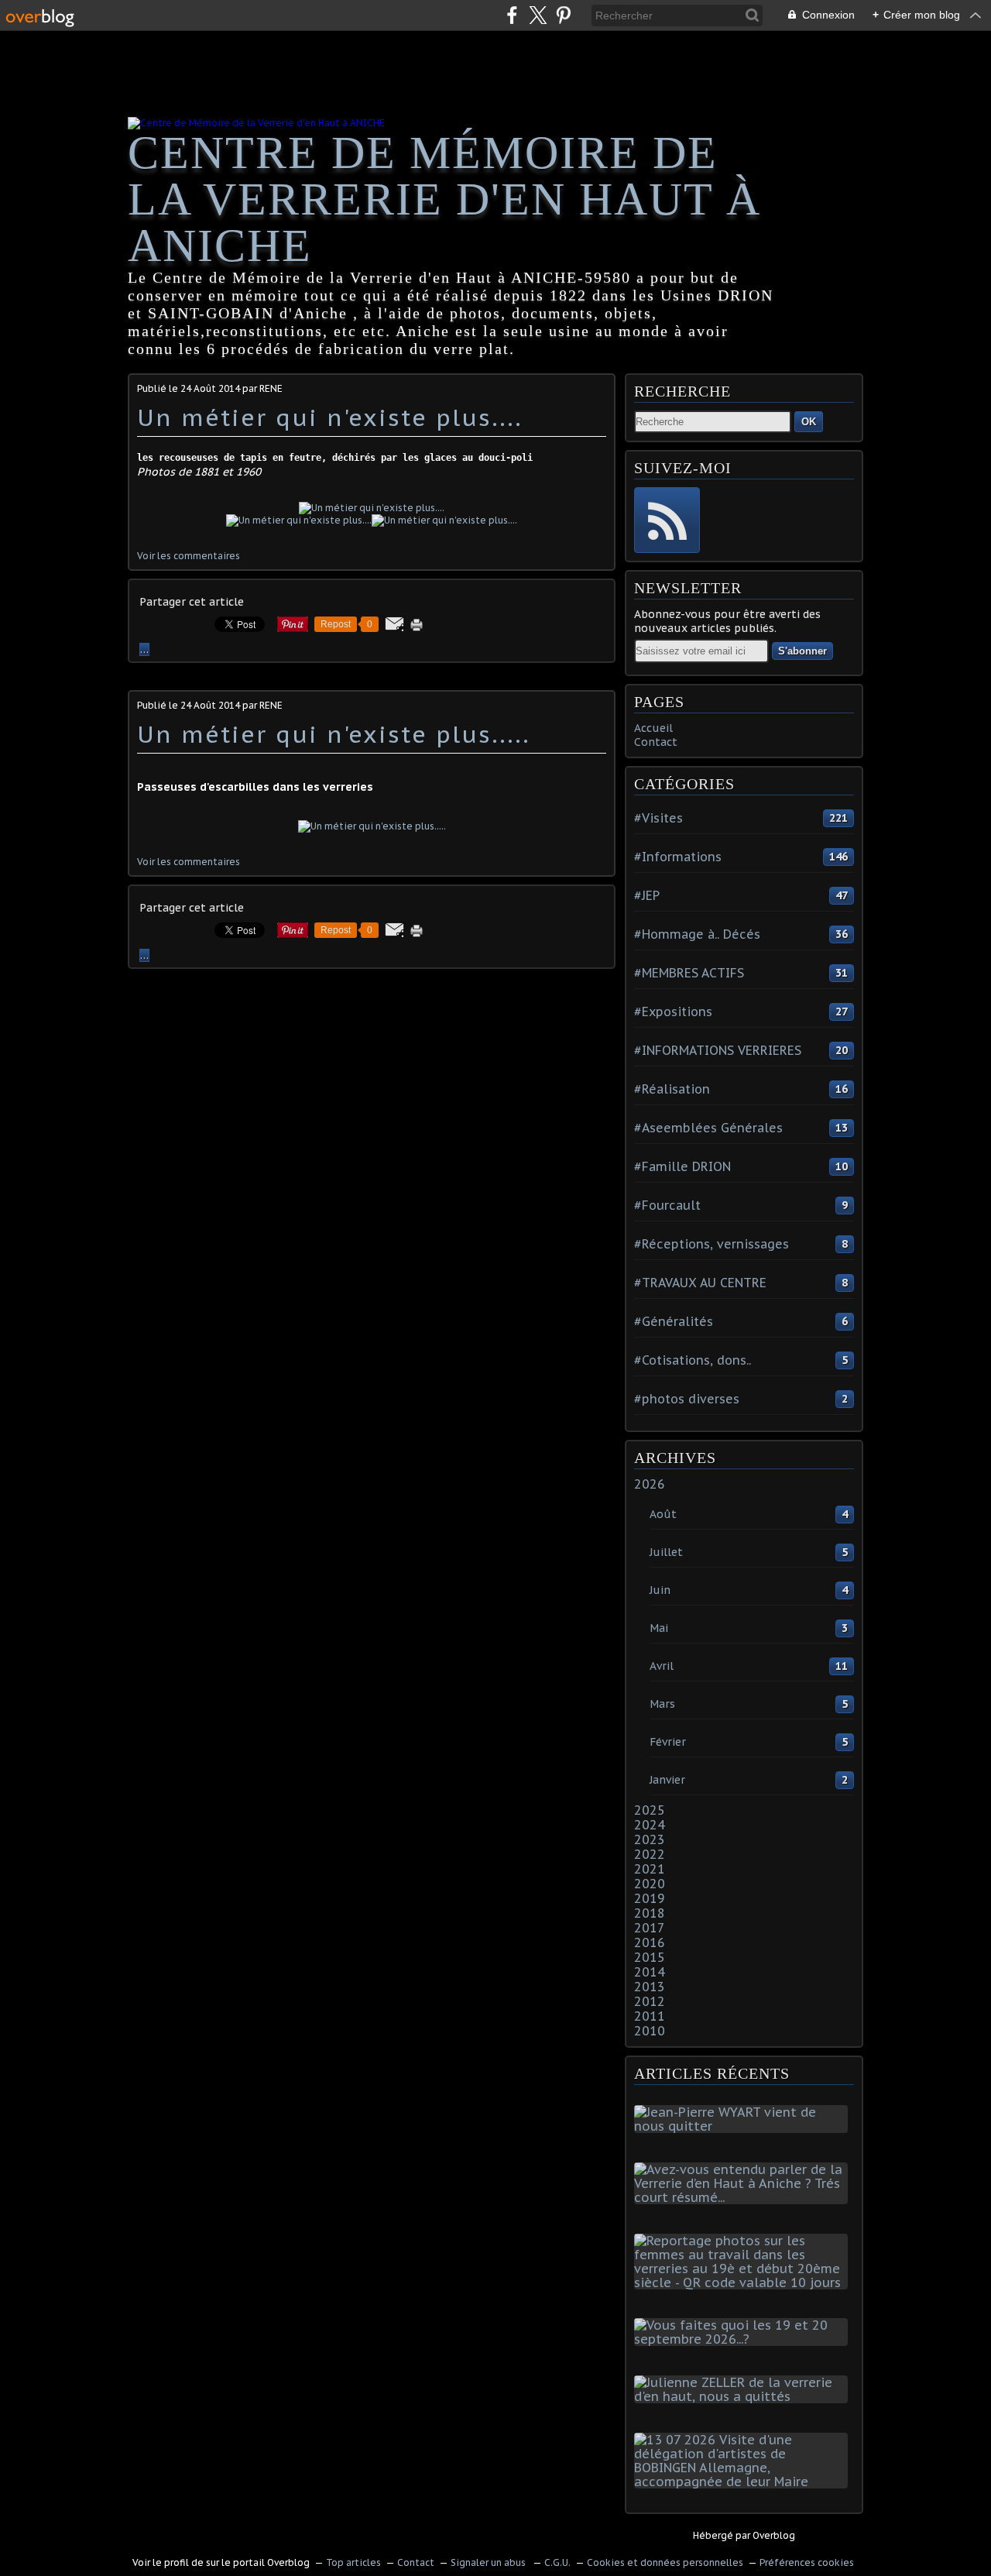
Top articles (353, 2562)
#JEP (647, 895)
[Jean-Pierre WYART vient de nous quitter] (744, 2126)
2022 (650, 1854)
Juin (660, 1590)
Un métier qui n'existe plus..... (334, 734)
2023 (650, 1839)
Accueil (653, 728)
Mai (659, 1628)
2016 (650, 1942)
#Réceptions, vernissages (712, 1244)
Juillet (666, 1552)
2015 (650, 1957)
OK (809, 422)
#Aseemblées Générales (708, 1128)
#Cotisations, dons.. (693, 1360)
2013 (650, 1987)
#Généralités (674, 1321)
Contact (656, 742)
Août (663, 1514)
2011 (650, 2016)
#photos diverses (687, 1399)
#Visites (658, 818)
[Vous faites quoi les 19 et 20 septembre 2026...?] (744, 2339)
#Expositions (673, 1012)
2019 (650, 1898)
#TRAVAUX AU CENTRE (700, 1283)
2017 (650, 1928)
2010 (650, 2031)
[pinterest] (563, 15)
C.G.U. (557, 2562)
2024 (650, 1825)
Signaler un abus (489, 2562)
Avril (662, 1666)
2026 (650, 1484)
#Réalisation (672, 1089)
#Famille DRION (682, 1166)
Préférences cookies (807, 2562)
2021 (650, 1869)
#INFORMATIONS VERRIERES (718, 1050)
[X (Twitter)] (538, 15)
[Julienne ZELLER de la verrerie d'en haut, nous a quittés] (744, 2396)
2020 (650, 1884)
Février (668, 1742)
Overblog (774, 2535)
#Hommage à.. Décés (697, 934)
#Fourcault (667, 1205)
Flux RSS (667, 520)
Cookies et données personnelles (665, 2562)
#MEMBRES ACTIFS (689, 973)
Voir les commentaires (189, 556)
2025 (650, 1810)
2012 (650, 2001)
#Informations (678, 857)
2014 (650, 1972)
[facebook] (512, 15)
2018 (650, 1913)
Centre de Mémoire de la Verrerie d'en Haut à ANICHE (444, 199)
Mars (662, 1704)
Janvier (667, 1780)
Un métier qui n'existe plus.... (330, 417)
